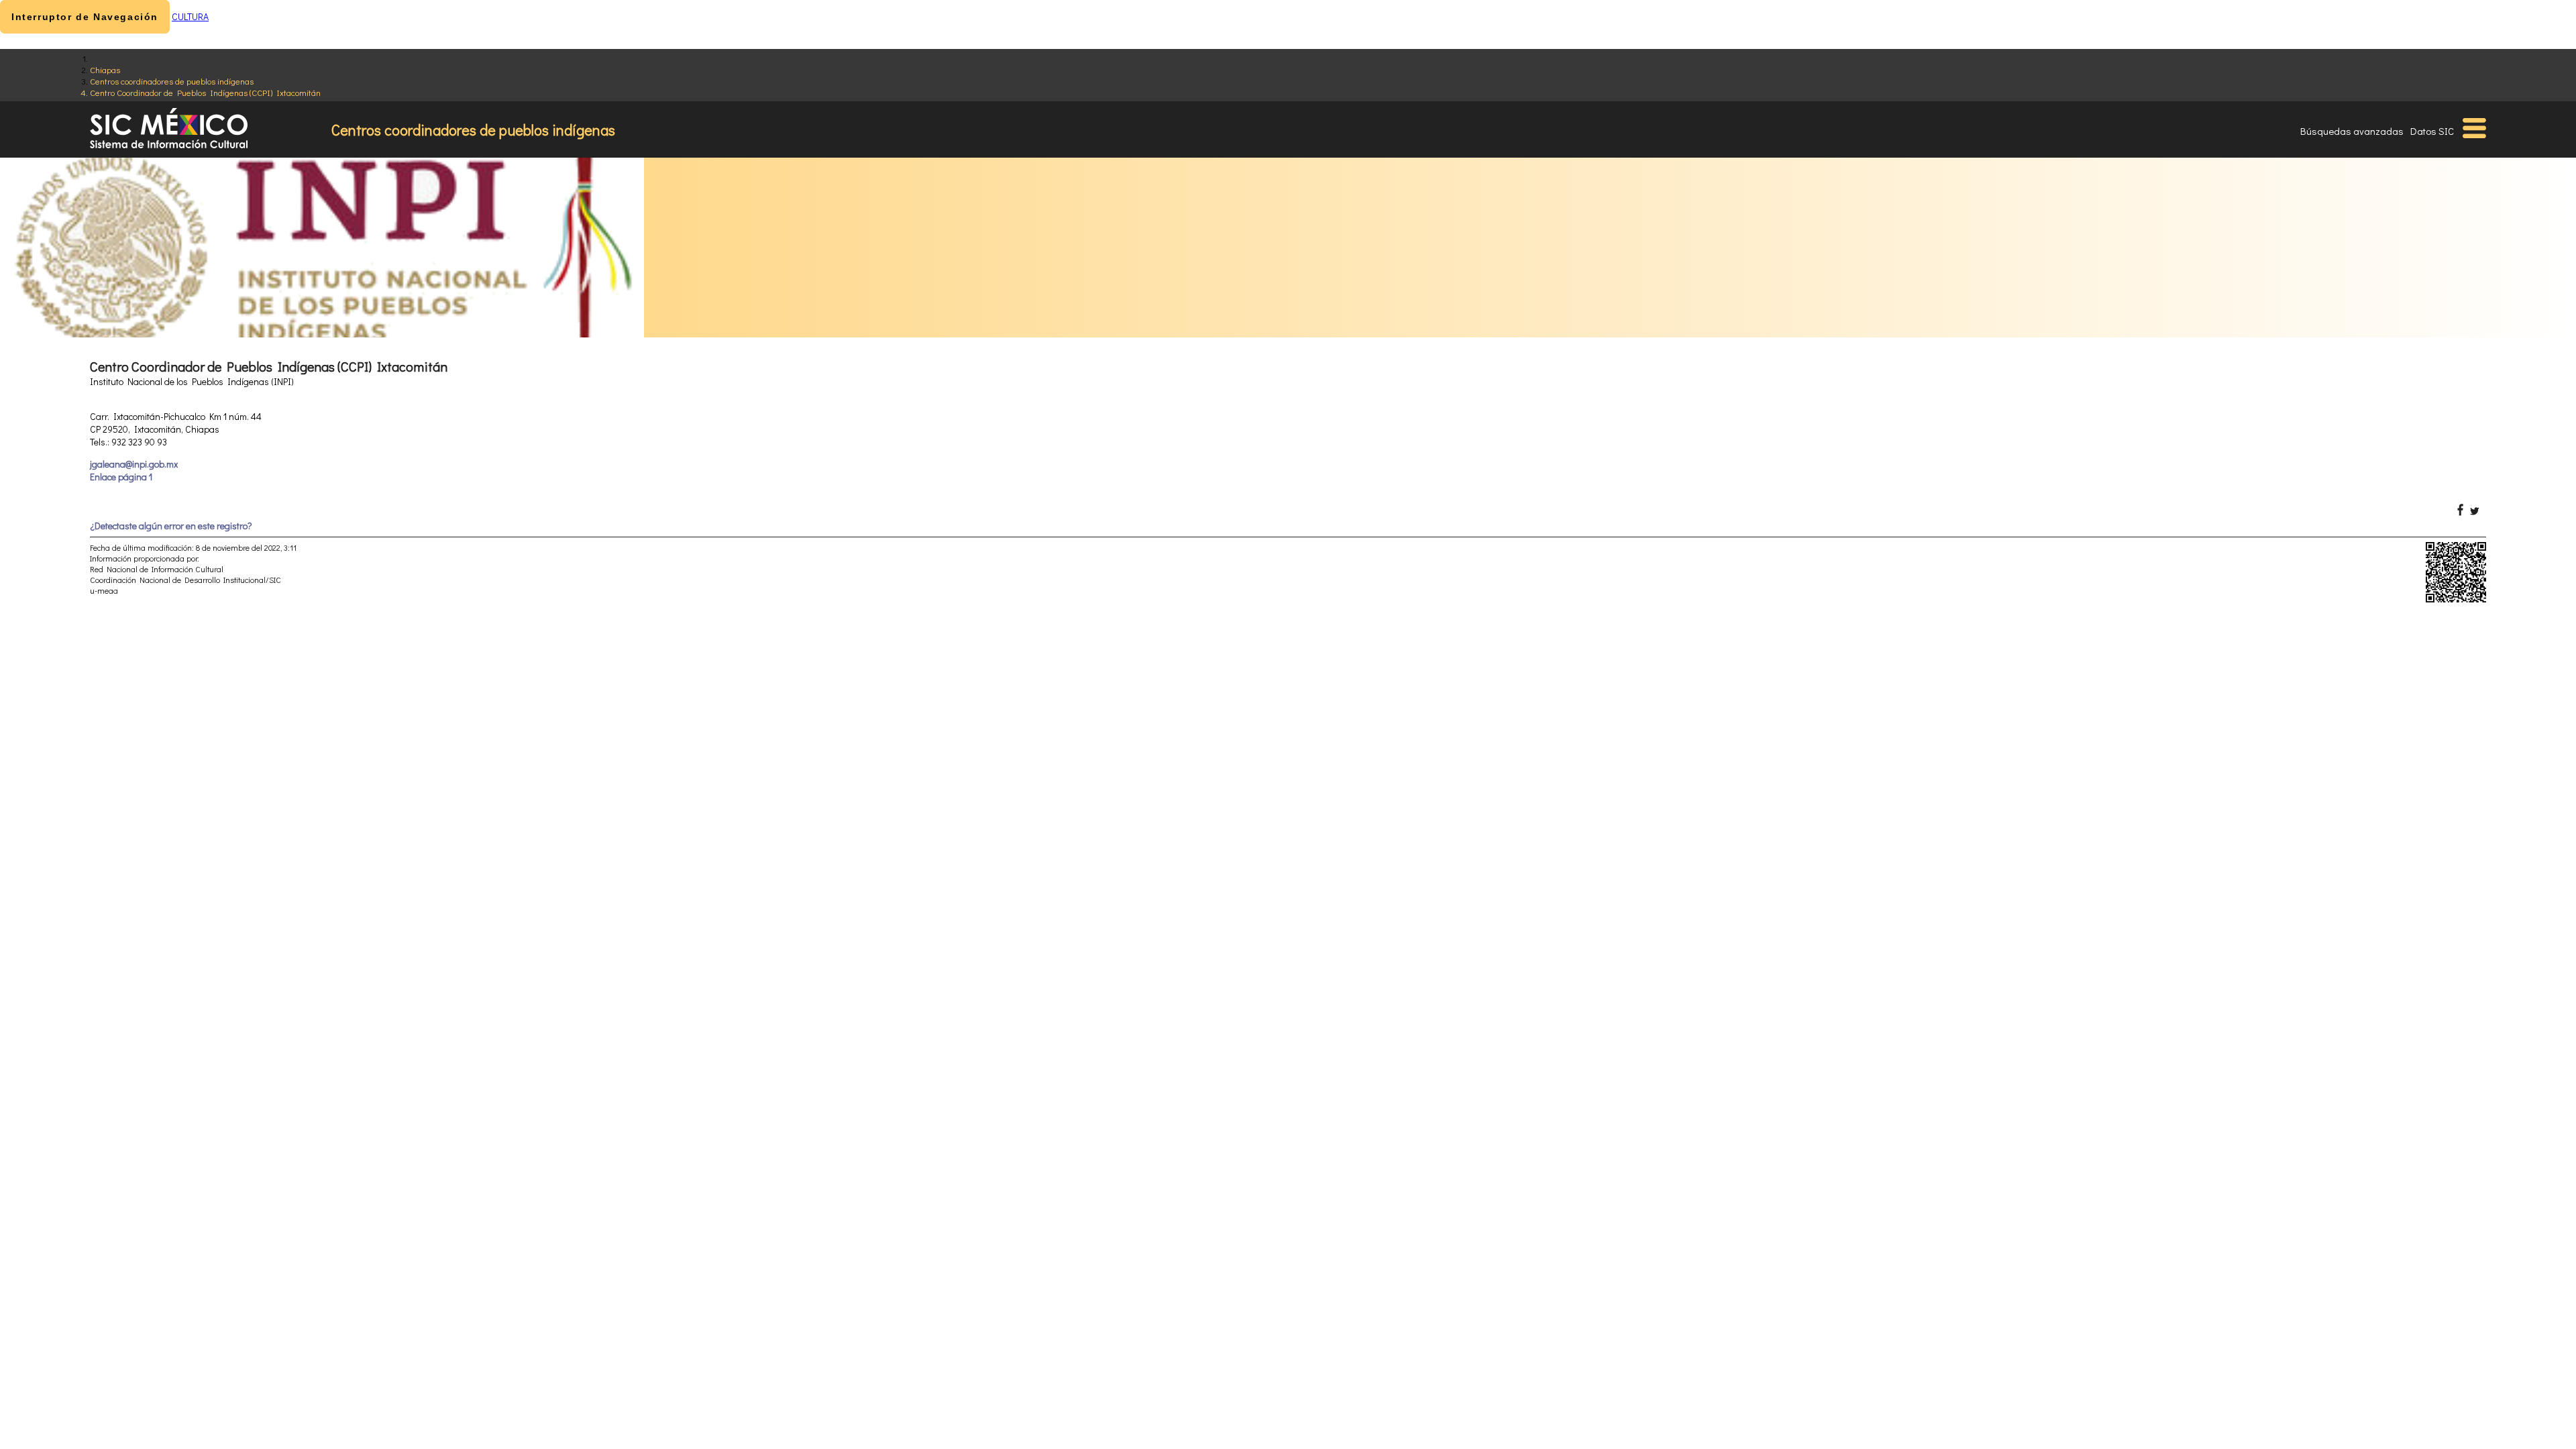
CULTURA (190, 16)
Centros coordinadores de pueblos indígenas (172, 81)
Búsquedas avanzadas (2352, 131)
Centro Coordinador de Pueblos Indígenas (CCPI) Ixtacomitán (205, 92)
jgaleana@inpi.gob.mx (134, 464)
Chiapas (105, 69)
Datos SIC (2432, 131)
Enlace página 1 (121, 477)
